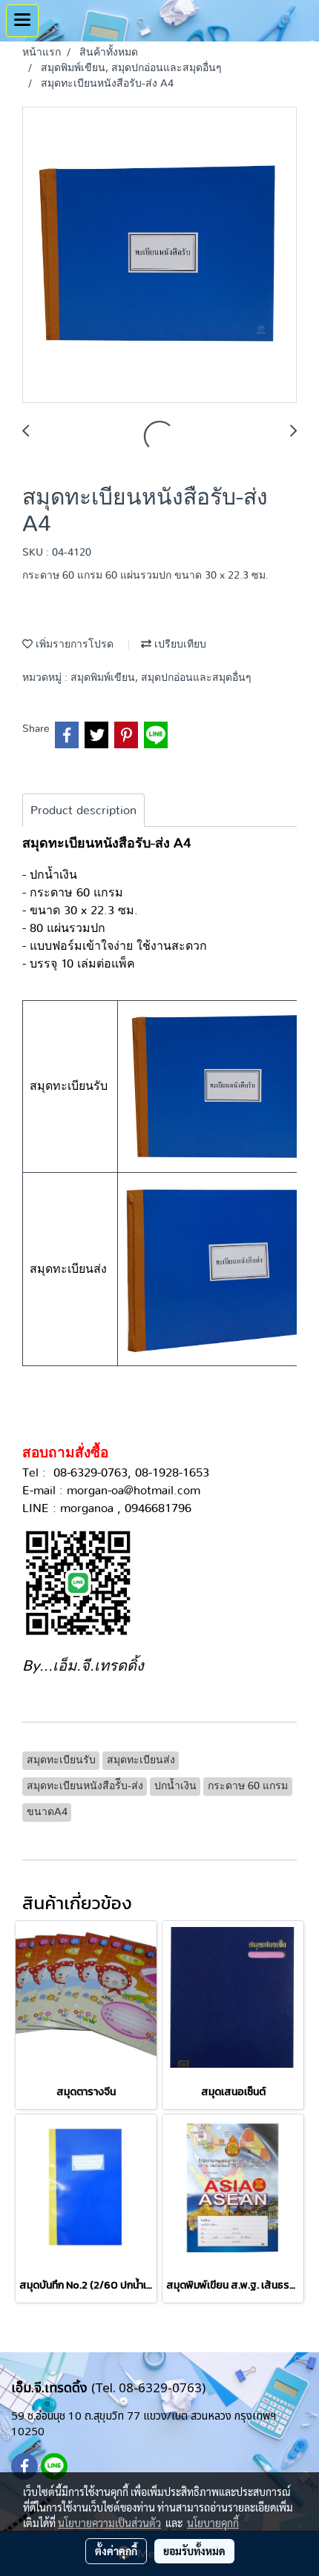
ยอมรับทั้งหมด (194, 2551)
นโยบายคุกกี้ (213, 2523)
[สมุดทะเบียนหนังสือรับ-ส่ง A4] (159, 256)
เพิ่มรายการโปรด (73, 645)
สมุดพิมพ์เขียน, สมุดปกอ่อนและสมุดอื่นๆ (161, 678)
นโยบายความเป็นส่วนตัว (109, 2523)
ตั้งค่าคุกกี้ (116, 2551)
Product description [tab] (83, 811)
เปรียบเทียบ (179, 645)
